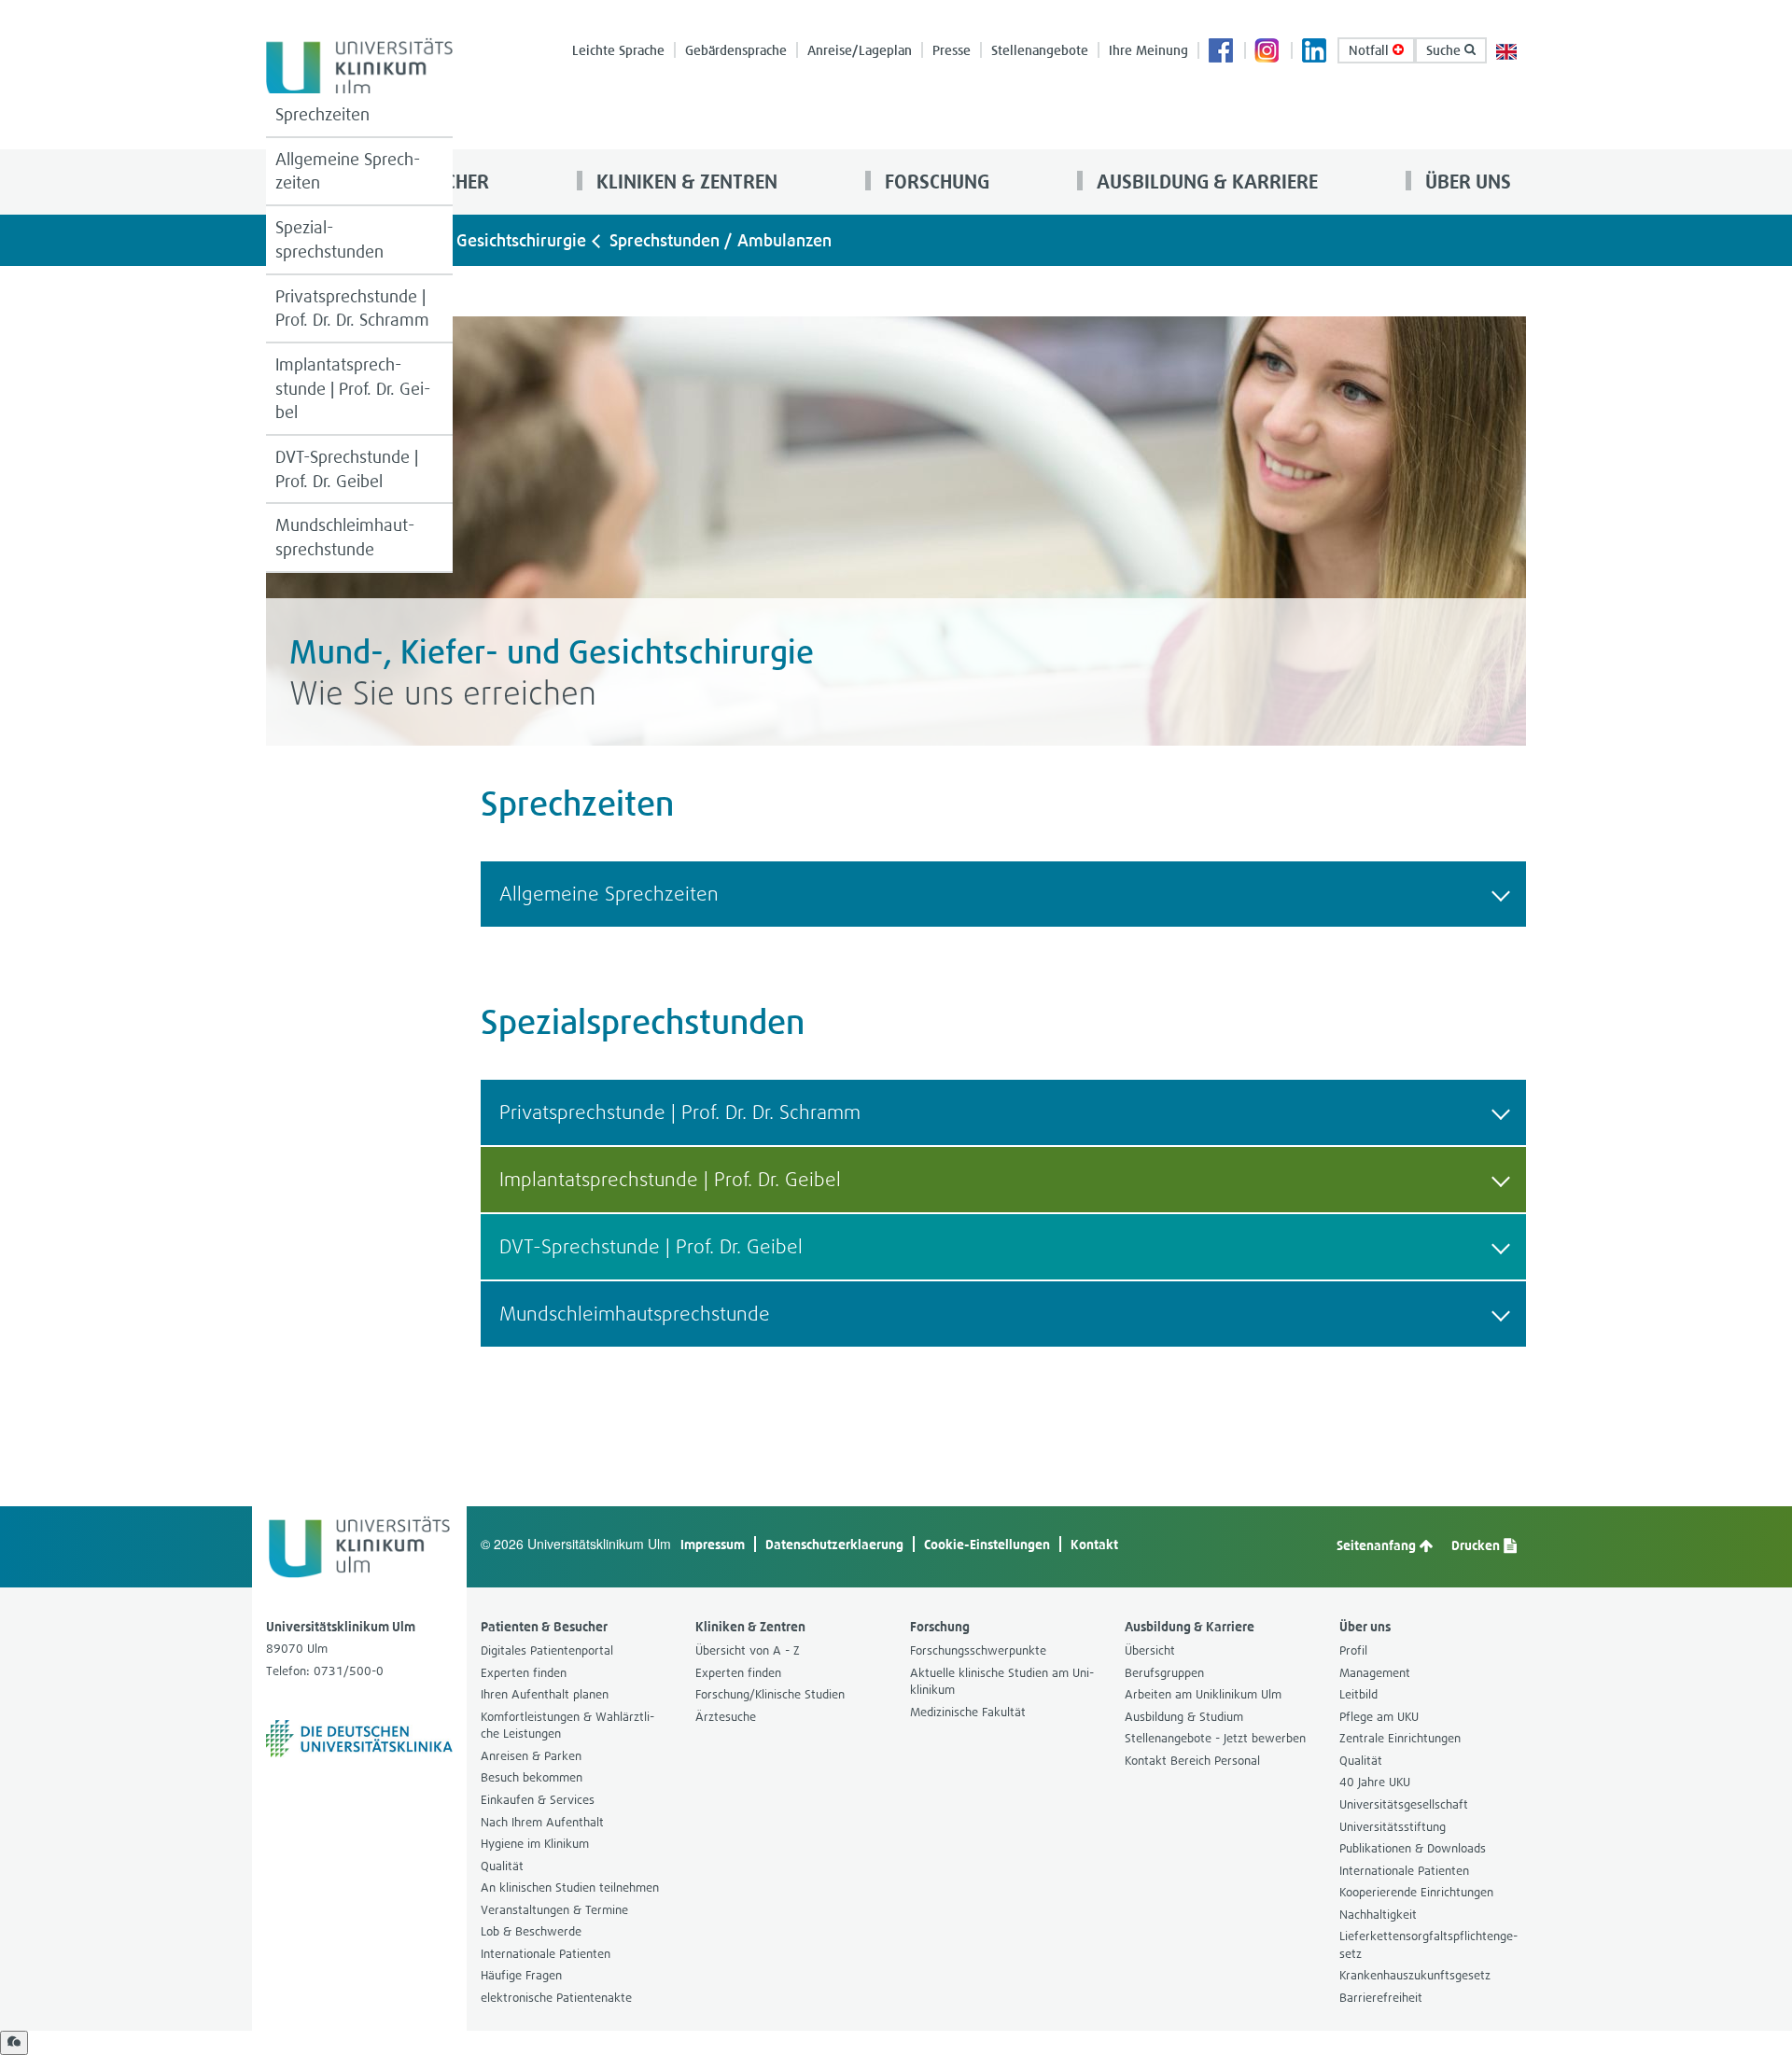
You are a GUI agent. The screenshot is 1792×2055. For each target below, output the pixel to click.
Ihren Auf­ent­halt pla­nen (545, 1694)
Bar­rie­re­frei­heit (1381, 1998)
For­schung (935, 182)
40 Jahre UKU (1375, 1782)
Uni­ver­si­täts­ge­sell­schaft (1404, 1804)
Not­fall (1371, 50)
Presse (952, 50)
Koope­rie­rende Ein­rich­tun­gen (1416, 1892)
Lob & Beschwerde (531, 1931)
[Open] (14, 2043)
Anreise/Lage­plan (860, 50)
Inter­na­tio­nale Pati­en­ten (546, 1954)
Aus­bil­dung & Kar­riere (1205, 182)
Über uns (1466, 182)
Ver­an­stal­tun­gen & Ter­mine (554, 1910)
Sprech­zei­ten (322, 114)
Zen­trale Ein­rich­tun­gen (1400, 1738)
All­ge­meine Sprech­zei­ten (348, 171)
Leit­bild (1358, 1694)
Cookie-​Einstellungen (987, 1544)
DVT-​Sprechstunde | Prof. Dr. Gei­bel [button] (651, 1246)
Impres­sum (713, 1544)
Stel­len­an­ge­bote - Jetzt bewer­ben (1215, 1738)
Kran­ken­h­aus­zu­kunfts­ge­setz (1415, 1975)
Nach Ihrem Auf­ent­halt (542, 1822)
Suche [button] (1445, 50)
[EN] (1506, 50)
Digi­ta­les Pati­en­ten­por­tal (547, 1650)
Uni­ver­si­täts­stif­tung (1393, 1827)
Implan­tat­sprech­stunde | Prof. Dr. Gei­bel (353, 388)
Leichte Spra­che (618, 50)
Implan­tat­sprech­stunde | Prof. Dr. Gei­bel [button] (670, 1179)
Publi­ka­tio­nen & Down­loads (1413, 1848)
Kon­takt (1094, 1544)
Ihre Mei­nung (1148, 50)
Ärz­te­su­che (726, 1717)
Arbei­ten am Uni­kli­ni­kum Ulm (1203, 1694)
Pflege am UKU (1379, 1717)
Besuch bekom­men (532, 1777)
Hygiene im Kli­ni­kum (535, 1844)
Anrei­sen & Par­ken (531, 1756)
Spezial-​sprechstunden (329, 239)
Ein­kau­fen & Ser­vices (538, 1800)
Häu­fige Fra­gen (521, 1975)
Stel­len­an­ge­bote (1040, 50)
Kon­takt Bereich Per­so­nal (1192, 1761)
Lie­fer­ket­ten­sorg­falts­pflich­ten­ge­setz (1428, 1945)
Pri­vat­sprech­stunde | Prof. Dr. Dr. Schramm (352, 308)
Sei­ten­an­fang (1378, 1545)
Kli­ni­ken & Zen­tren (685, 182)
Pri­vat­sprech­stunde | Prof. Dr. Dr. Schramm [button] (680, 1112)
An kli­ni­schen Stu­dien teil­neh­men (570, 1887)
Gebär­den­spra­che (736, 50)
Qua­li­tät (502, 1866)
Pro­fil (1353, 1650)
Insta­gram (1268, 52)
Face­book (1222, 52)
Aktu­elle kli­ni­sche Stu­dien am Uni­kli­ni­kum (1002, 1682)
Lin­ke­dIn (1315, 52)
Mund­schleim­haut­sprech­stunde (345, 537)
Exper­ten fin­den (524, 1673)
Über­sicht (1150, 1650)
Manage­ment (1375, 1673)
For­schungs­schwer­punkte (978, 1650)
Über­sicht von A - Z (748, 1650)
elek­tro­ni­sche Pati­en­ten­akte (556, 1998)
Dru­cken (1477, 1545)
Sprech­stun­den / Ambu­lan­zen (721, 240)
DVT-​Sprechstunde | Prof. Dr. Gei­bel (347, 469)
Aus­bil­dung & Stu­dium (1184, 1717)
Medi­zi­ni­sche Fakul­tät (968, 1712)
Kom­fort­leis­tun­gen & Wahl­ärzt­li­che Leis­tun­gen (567, 1726)
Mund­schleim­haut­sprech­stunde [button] (635, 1314)
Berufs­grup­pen (1164, 1673)
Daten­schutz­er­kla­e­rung (834, 1544)
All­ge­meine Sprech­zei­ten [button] (609, 894)
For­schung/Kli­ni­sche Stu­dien (770, 1694)
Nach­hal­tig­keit (1378, 1915)
